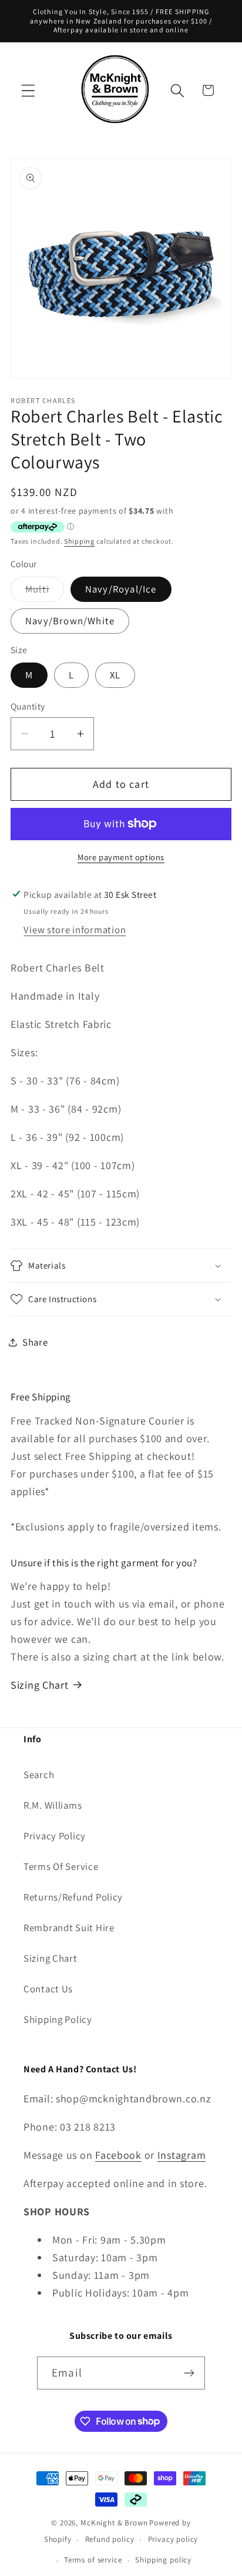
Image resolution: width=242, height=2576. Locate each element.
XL (115, 675)
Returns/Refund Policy (73, 1897)
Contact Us (48, 1989)
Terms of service (93, 2560)
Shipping (79, 541)
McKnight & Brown (114, 2523)
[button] (28, 90)
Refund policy (110, 2539)
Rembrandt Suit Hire (69, 1928)
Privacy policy (173, 2539)
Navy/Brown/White (70, 621)
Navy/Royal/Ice (121, 589)
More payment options (121, 857)
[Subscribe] (189, 2373)
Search (39, 1775)
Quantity (28, 706)
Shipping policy (163, 2560)
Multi (45, 592)
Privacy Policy (55, 1836)
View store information (75, 930)
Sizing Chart (40, 1685)
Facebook (118, 2155)
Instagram (181, 2155)
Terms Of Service (61, 1866)
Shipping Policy (58, 2019)
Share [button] (35, 1342)
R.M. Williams (53, 1805)
